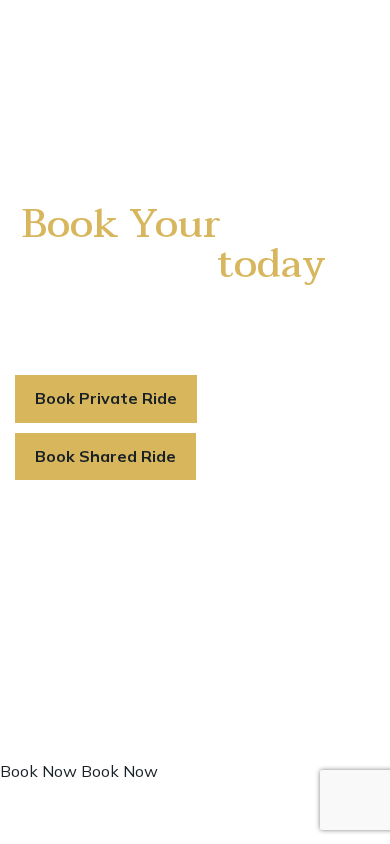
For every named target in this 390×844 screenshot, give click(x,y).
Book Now (38, 771)
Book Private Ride (106, 398)
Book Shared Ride (105, 456)
